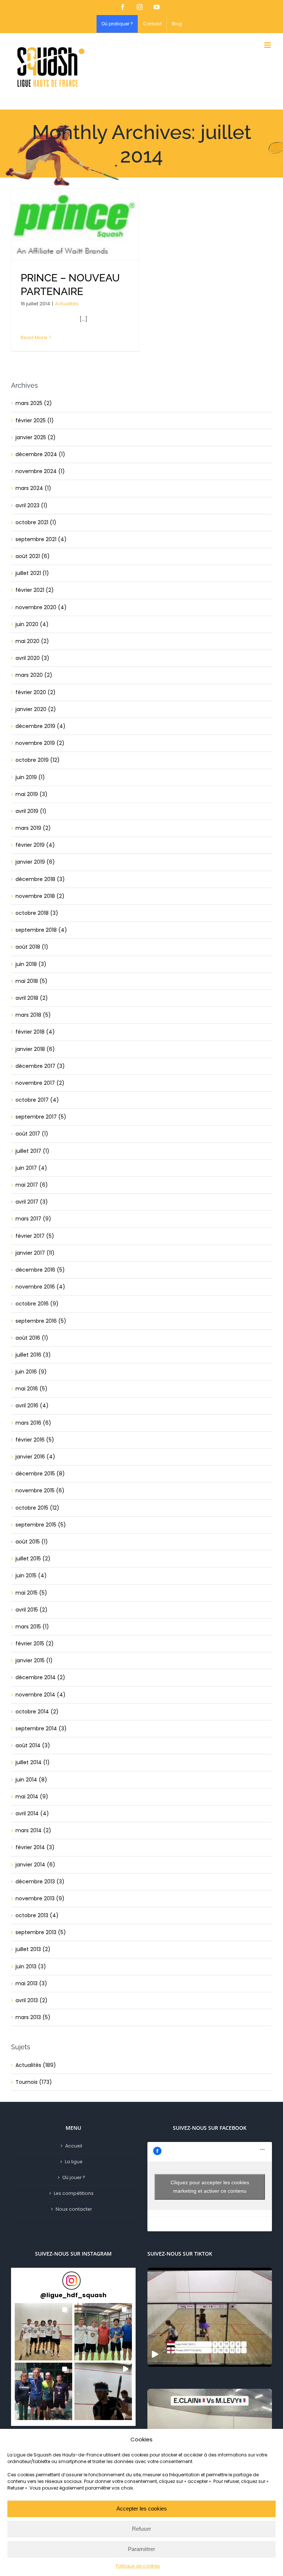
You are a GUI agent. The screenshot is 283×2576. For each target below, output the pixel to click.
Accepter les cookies (142, 2509)
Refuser (141, 2529)
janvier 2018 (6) (35, 1049)
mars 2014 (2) (33, 1830)
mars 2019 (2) (33, 828)
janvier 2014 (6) (35, 1865)
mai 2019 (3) (32, 794)
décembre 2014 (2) (40, 1677)
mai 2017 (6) (32, 1185)
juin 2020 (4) (32, 624)
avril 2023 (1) (32, 505)
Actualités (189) (36, 2065)
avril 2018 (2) (32, 998)
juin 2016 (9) (31, 1372)
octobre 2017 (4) (37, 1100)
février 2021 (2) (35, 590)
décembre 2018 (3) (40, 879)
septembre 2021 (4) (41, 539)
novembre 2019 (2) (40, 743)
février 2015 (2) (35, 1644)
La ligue (74, 2162)
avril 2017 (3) (32, 1202)
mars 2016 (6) (33, 1423)
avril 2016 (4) (32, 1406)
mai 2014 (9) (32, 1797)
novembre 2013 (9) (40, 1898)
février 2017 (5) (35, 1236)
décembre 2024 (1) (40, 454)
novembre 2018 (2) (40, 896)
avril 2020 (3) (32, 658)
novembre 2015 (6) (40, 1490)
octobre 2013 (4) (37, 1915)
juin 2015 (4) (31, 1575)
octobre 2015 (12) (37, 1508)
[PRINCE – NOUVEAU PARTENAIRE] (75, 224)
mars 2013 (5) (33, 2017)
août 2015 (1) (32, 1542)
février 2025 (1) (35, 420)
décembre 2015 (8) (40, 1474)
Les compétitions (74, 2193)
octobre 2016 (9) (37, 1304)
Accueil (74, 2146)
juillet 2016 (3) (33, 1355)
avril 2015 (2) (32, 1610)
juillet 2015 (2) (33, 1559)
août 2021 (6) (33, 556)
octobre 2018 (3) (37, 913)
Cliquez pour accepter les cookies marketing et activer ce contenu (210, 2187)
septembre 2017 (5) (41, 1117)
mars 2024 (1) (33, 488)
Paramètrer (141, 2549)
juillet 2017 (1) (32, 1151)
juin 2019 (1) (30, 777)
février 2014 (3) (35, 1847)
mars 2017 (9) (33, 1219)
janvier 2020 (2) (36, 709)
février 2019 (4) (35, 845)
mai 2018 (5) (32, 981)
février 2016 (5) (35, 1440)
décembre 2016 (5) (40, 1270)
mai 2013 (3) (31, 1983)
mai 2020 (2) (32, 641)
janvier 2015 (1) (34, 1660)
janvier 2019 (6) (35, 862)
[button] (43, 2332)
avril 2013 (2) (32, 2000)
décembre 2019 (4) (41, 726)
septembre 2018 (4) (41, 930)
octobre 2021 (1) (36, 522)
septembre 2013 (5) (41, 1932)
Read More (34, 337)
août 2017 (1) (32, 1134)
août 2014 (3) (33, 1745)
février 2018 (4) (35, 1032)
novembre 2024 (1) (40, 471)
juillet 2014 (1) (33, 1762)
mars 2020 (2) (34, 675)
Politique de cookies (138, 2566)
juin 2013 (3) (31, 1966)
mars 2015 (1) (32, 1627)
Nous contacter (74, 2209)
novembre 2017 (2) (40, 1083)
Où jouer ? (74, 2177)
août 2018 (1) (32, 947)
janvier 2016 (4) (35, 1457)
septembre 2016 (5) (41, 1321)
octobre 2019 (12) (38, 760)
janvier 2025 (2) (36, 437)
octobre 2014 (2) (37, 1712)
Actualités (67, 304)
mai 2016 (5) (32, 1389)
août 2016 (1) (32, 1338)
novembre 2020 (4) (41, 607)
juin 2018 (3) (31, 964)
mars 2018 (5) (33, 1015)
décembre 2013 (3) (40, 1882)
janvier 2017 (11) (35, 1253)
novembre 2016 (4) (40, 1287)
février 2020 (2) (36, 692)
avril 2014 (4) (32, 1813)
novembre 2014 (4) (41, 1695)
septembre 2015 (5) (41, 1525)
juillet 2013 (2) (33, 1949)
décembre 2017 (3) (40, 1066)
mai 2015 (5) (31, 1593)
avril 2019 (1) (31, 811)
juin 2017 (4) (31, 1168)
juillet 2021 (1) (32, 573)
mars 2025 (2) (34, 403)
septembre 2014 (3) (41, 1728)
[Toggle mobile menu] (268, 45)
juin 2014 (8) (31, 1780)
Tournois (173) (34, 2082)
